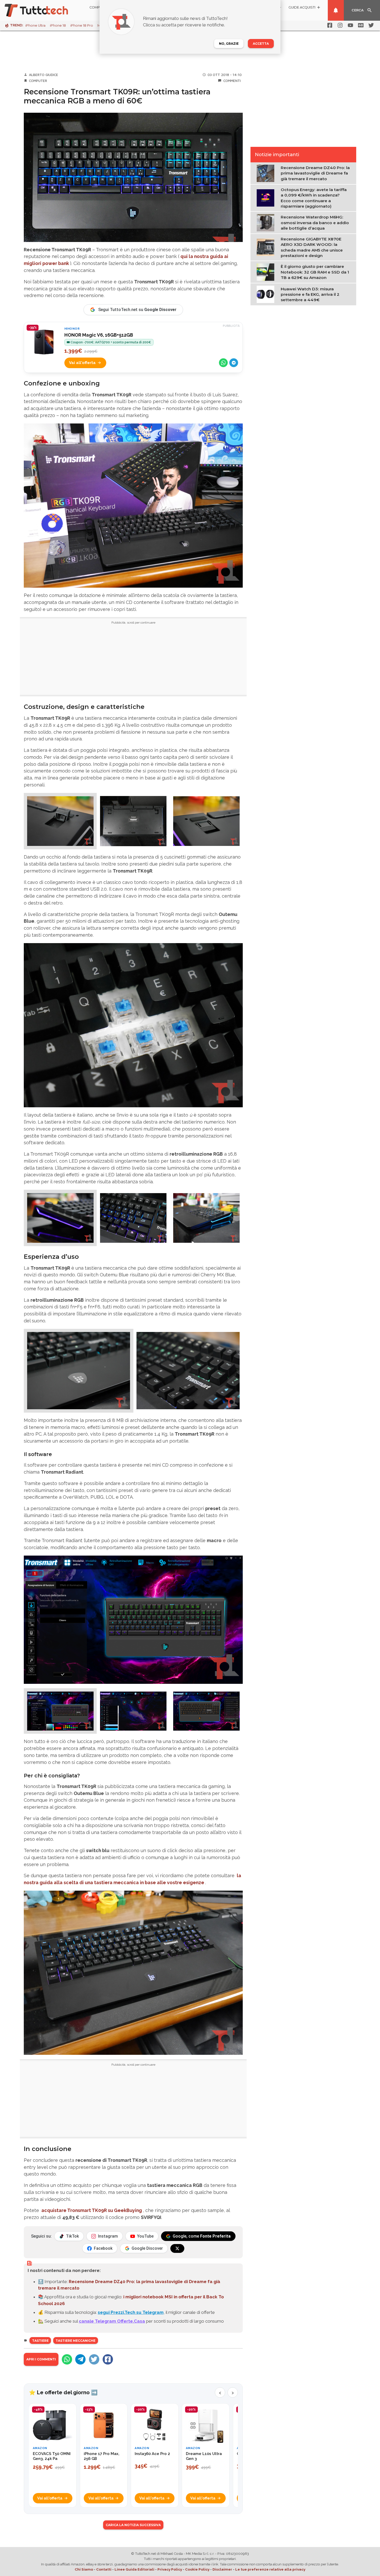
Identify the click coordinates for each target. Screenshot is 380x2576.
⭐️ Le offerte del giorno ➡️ (63, 2392)
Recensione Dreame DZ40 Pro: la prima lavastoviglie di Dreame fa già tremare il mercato (315, 173)
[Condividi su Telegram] (234, 363)
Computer (38, 81)
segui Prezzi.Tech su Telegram (131, 2312)
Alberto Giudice (44, 75)
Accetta (261, 44)
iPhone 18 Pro (82, 25)
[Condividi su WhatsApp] (223, 363)
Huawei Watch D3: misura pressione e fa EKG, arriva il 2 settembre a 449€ (310, 294)
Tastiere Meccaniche (75, 2341)
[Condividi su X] (94, 2359)
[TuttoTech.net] (43, 10)
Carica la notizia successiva (133, 2525)
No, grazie (229, 44)
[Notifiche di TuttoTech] (336, 10)
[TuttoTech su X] (177, 2248)
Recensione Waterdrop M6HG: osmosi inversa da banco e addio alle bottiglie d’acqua (315, 223)
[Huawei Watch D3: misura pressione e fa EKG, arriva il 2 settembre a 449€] (267, 294)
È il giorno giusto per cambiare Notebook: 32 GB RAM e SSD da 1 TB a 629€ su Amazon (315, 272)
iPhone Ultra (35, 25)
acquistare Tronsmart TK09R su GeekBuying (92, 2210)
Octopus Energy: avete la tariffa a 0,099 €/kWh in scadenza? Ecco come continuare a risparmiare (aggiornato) (314, 198)
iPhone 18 (58, 25)
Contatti (104, 2569)
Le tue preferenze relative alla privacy (270, 2569)
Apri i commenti (41, 2359)
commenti (232, 81)
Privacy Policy (170, 2569)
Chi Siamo (84, 2569)
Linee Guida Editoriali (134, 2569)
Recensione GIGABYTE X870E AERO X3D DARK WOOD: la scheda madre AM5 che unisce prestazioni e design (312, 247)
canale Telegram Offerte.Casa (112, 2321)
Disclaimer (222, 2569)
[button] (60, 821)
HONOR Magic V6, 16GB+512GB (99, 335)
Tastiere (40, 2341)
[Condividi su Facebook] (108, 2359)
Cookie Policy (197, 2569)
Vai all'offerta (82, 363)
